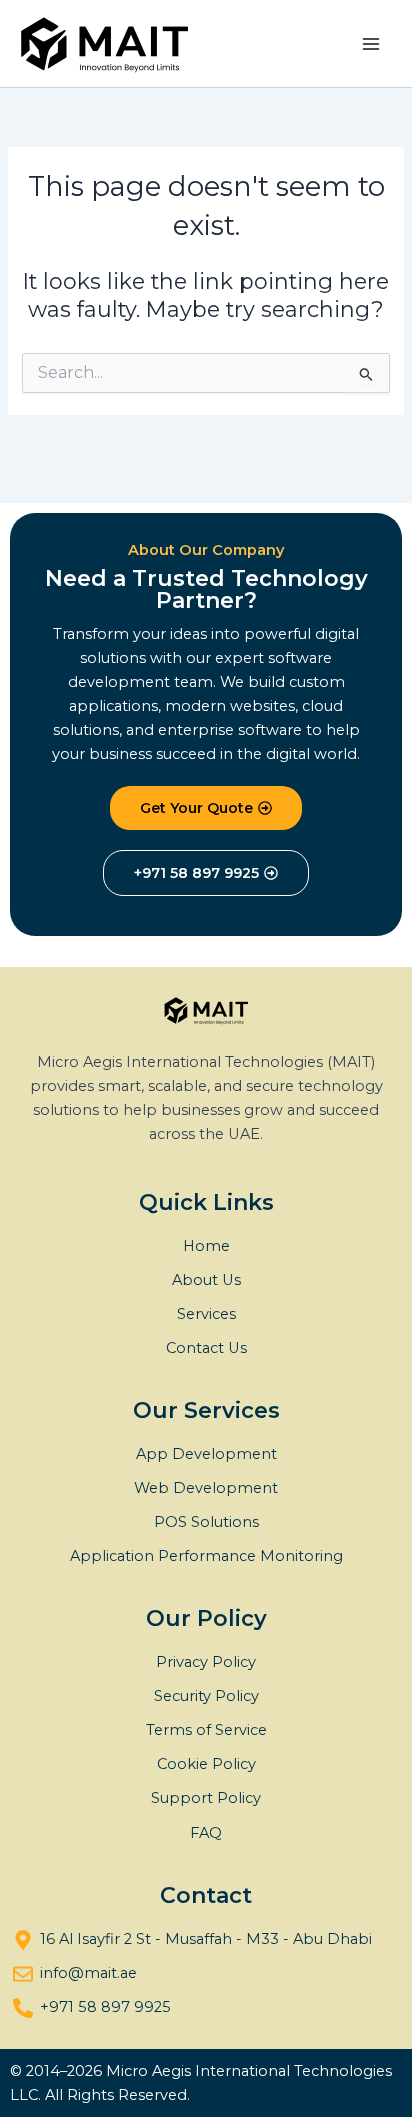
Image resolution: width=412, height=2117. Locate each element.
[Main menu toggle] (371, 44)
